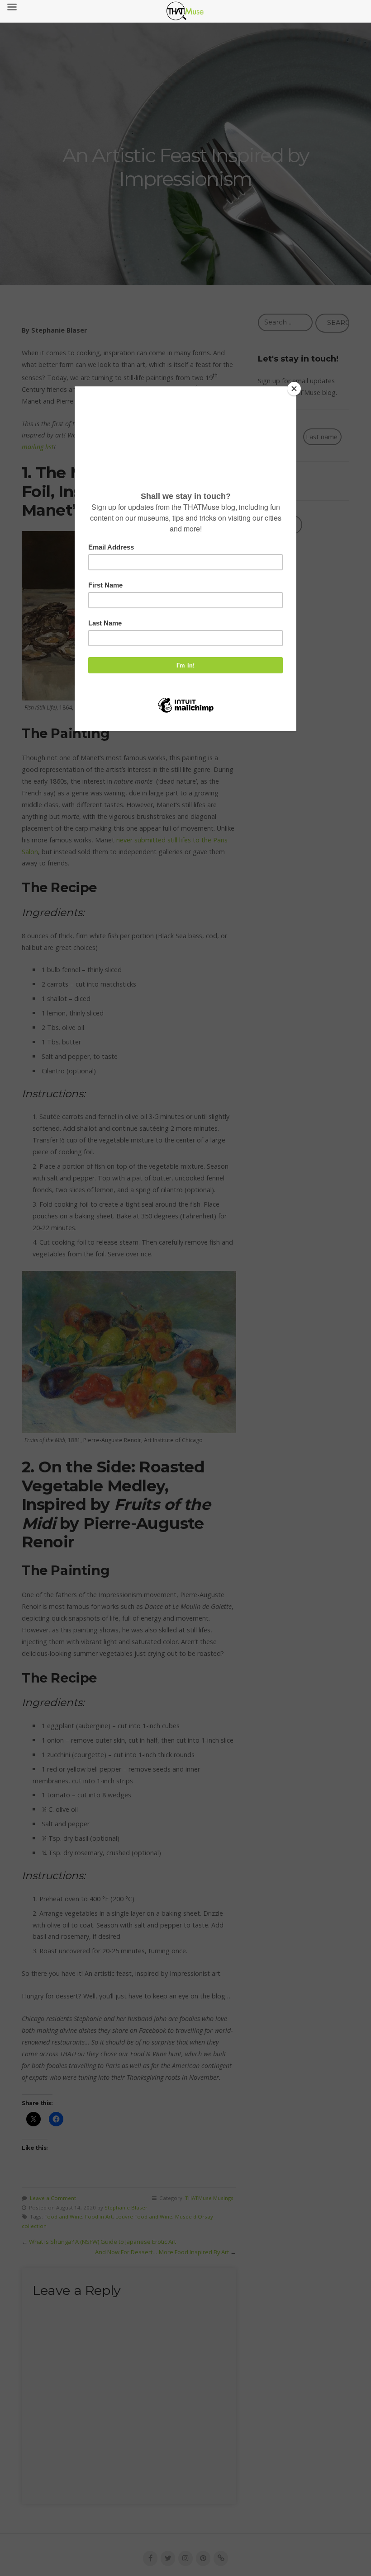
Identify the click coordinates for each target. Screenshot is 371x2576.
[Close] (294, 389)
